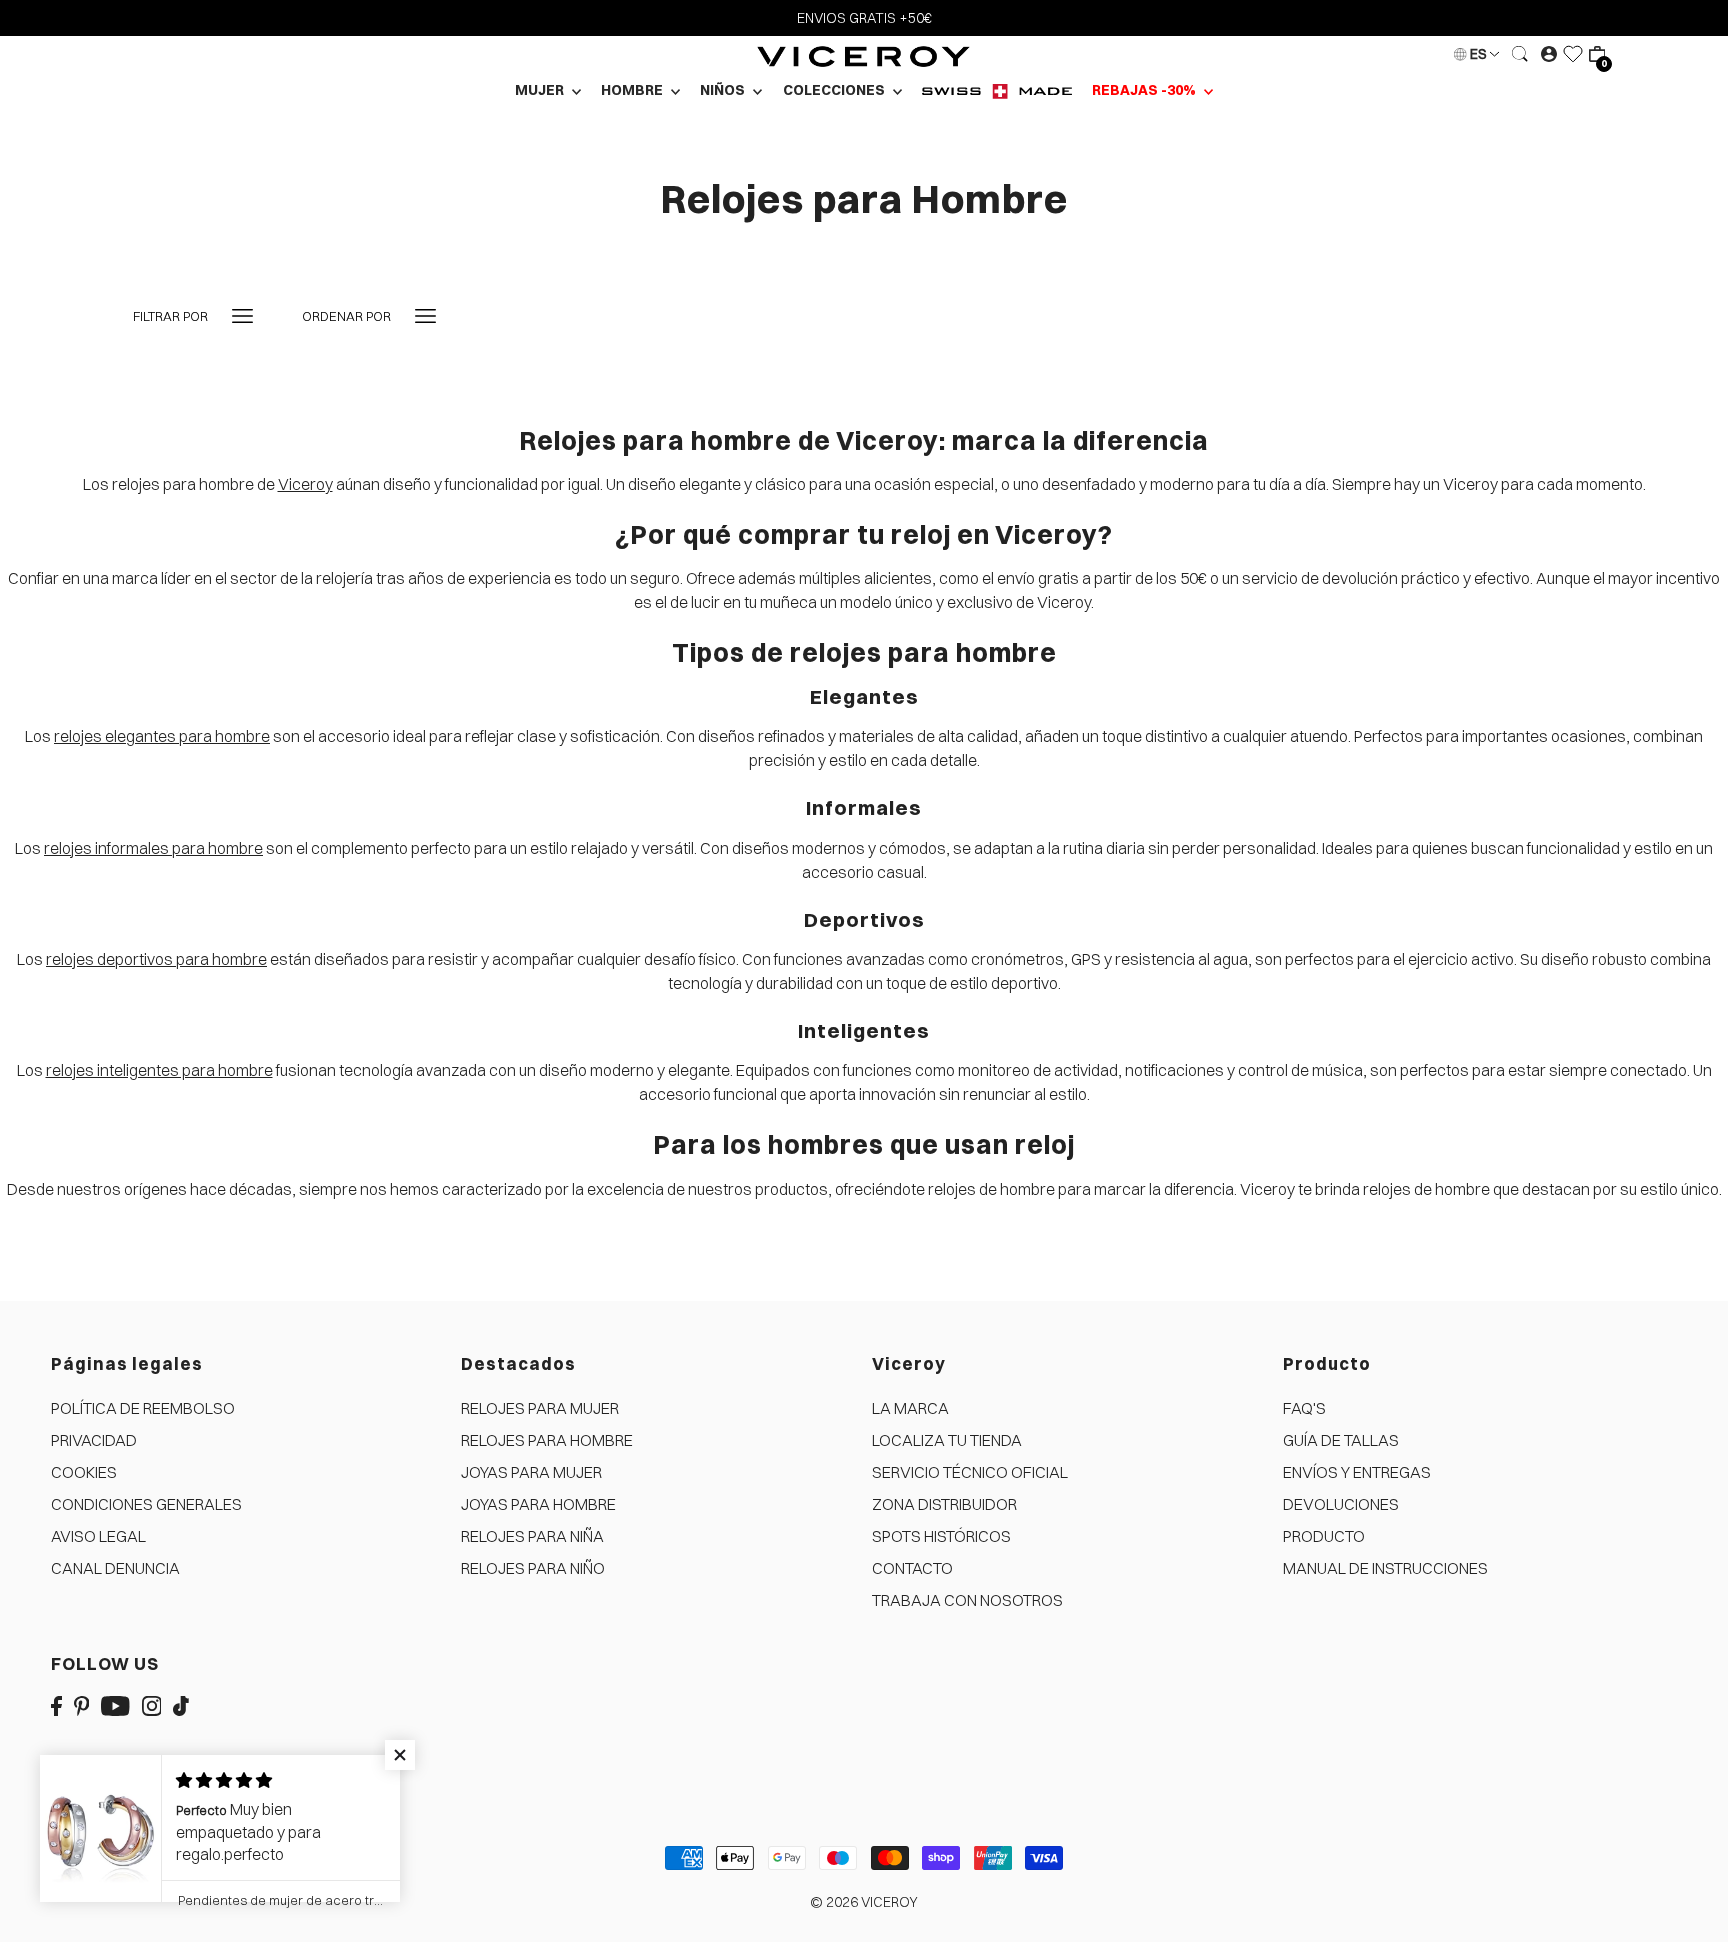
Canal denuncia (115, 1568)
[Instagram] (152, 1704)
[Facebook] (56, 1704)
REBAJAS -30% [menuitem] (1145, 90)
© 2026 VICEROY (864, 1902)
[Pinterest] (82, 1704)
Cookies (84, 1472)
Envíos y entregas (1357, 1472)
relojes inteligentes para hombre (159, 1070)
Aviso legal (98, 1536)
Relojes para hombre (547, 1440)
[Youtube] (115, 1704)
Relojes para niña (532, 1536)
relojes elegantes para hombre (162, 736)
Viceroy (305, 484)
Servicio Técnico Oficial (970, 1472)
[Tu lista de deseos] (1573, 54)
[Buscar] (1520, 54)
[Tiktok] (181, 1704)
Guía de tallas (1341, 1440)
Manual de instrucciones (1385, 1568)
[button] (400, 1755)
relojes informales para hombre (153, 848)
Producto (1324, 1536)
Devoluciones (1341, 1504)
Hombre (633, 90)
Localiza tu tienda (947, 1440)
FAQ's (1304, 1408)
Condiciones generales (146, 1504)
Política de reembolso (143, 1408)
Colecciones (835, 90)
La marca (910, 1408)
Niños (724, 90)
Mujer (541, 90)
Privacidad (94, 1440)
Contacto (912, 1568)
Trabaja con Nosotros (967, 1600)
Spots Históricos (941, 1536)
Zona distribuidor (944, 1504)
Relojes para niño (533, 1568)
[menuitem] (997, 90)
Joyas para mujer (531, 1472)
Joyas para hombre (538, 1504)
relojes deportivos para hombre (156, 959)
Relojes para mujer (540, 1408)
